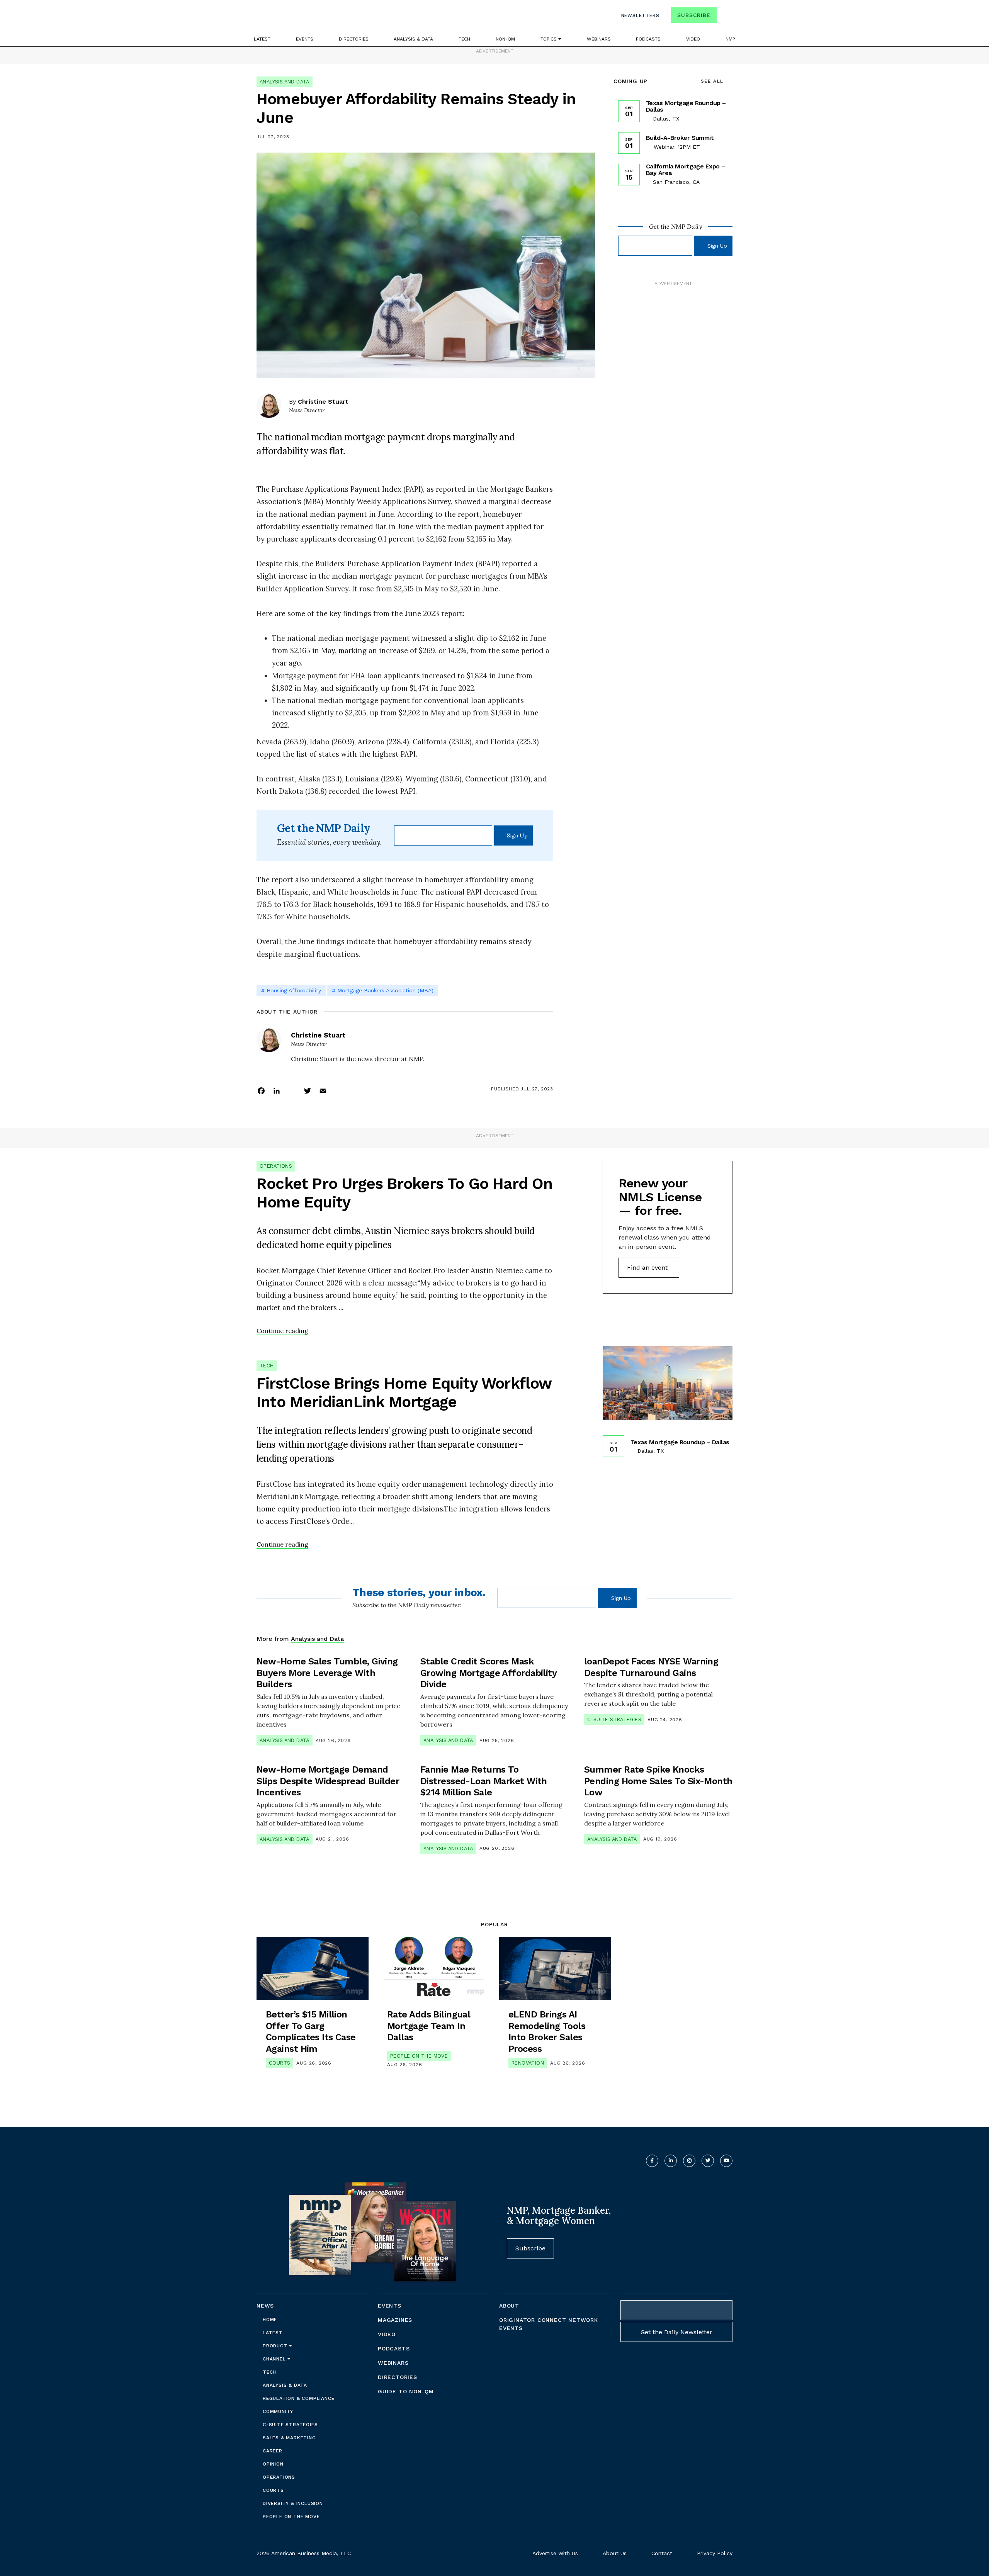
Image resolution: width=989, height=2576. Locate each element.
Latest (262, 39)
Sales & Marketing (289, 2438)
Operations (276, 1166)
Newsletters (640, 15)
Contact (662, 2553)
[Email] (323, 1090)
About (509, 2306)
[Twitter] (308, 1090)
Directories (354, 39)
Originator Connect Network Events (549, 2324)
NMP (730, 39)
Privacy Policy (715, 2553)
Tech (464, 39)
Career (273, 2451)
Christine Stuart (323, 402)
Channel (275, 2359)
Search (726, 17)
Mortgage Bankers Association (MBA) (385, 990)
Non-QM (505, 39)
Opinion (273, 2464)
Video (693, 39)
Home (270, 2320)
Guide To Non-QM (406, 2391)
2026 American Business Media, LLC (304, 2553)
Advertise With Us (555, 2553)
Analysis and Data (285, 82)
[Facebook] (261, 1090)
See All (712, 81)
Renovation (528, 2063)
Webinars (599, 39)
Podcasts (648, 39)
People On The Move (419, 2056)
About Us (615, 2553)
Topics (549, 39)
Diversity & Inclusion (293, 2503)
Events (305, 39)
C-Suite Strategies (614, 1719)
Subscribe (694, 15)
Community (278, 2411)
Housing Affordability (294, 990)
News (265, 2306)
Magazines (395, 2320)
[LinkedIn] (277, 1090)
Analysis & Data (413, 39)
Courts (280, 2063)
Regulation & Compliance (298, 2398)
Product (276, 2346)
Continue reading (282, 1331)
